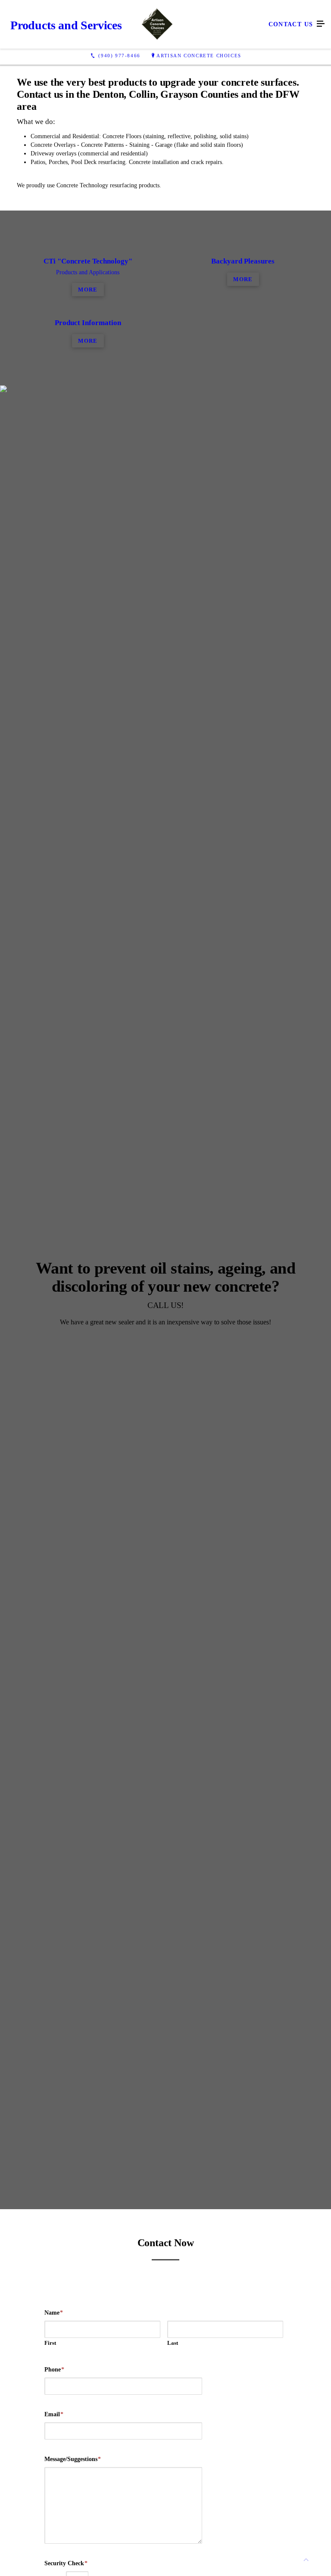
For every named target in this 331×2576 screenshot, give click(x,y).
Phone (54, 2370)
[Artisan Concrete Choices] (157, 24)
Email (54, 2414)
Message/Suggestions (73, 2459)
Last (173, 2343)
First (50, 2343)
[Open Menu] (321, 24)
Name (54, 2313)
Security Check (66, 2563)
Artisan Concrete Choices (199, 56)
